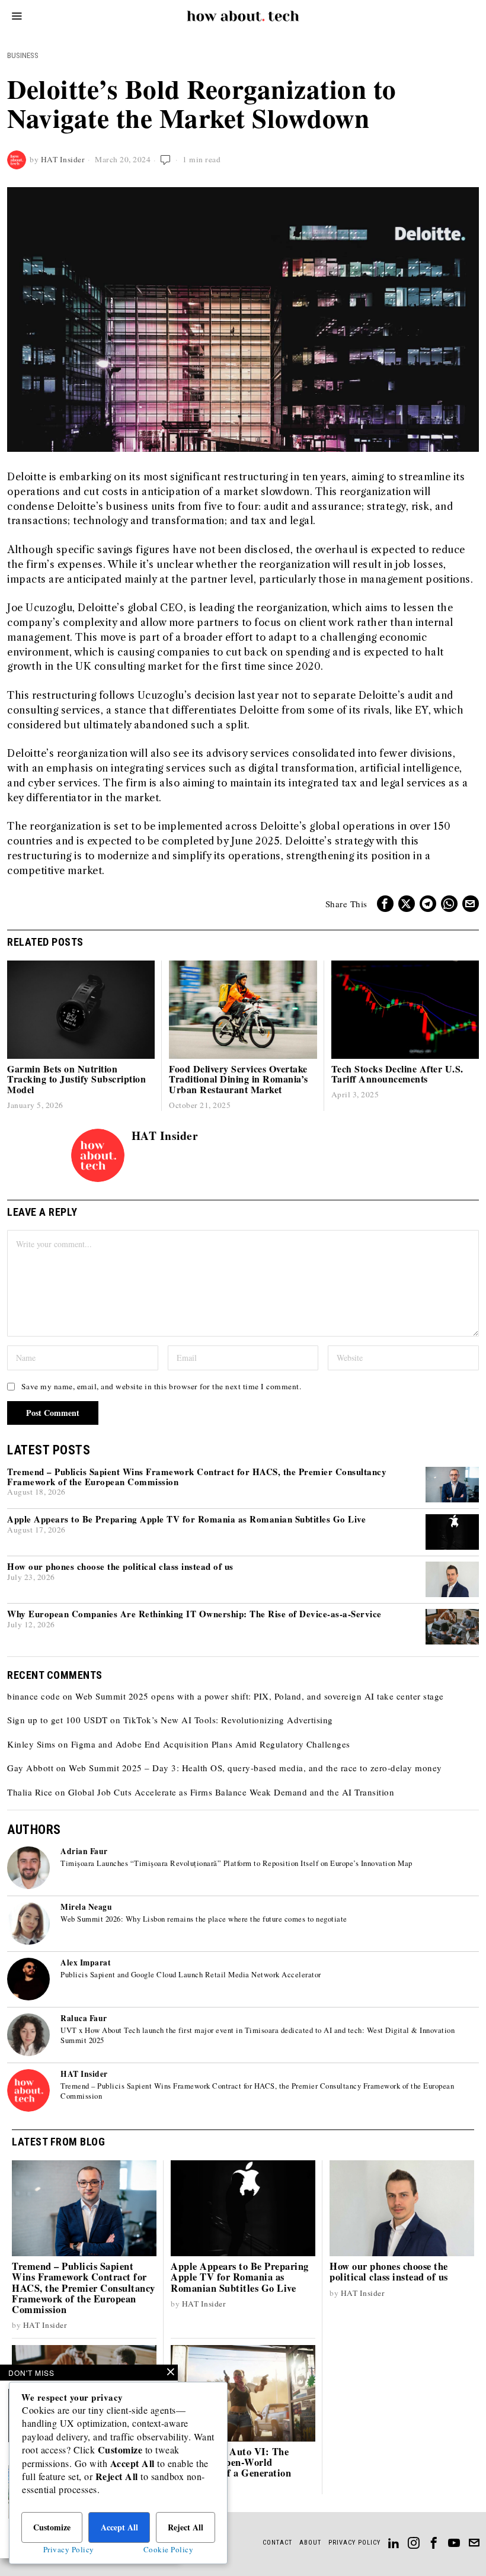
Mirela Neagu (86, 1907)
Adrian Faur (84, 1851)
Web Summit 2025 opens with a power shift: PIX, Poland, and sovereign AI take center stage (260, 1696)
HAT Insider (63, 159)
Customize (52, 2527)
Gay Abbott (30, 1768)
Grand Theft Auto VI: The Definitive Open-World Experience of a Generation (231, 2462)
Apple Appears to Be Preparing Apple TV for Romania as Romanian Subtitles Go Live (186, 1519)
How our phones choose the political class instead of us (120, 1567)
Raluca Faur (84, 2018)
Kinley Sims (31, 1744)
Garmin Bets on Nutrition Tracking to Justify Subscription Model (76, 1079)
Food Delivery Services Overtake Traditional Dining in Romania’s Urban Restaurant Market (239, 1079)
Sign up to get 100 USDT (57, 1720)
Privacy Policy (69, 2549)
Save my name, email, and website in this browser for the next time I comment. (162, 1386)
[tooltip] (385, 904)
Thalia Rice (30, 1792)
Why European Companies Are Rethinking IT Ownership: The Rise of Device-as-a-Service (194, 1614)
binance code (33, 1696)
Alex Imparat (86, 1962)
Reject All (186, 2527)
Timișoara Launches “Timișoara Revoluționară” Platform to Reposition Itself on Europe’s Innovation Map (236, 1864)
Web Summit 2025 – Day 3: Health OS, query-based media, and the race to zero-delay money (255, 1768)
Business (23, 55)
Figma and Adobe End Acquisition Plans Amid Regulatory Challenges (211, 1744)
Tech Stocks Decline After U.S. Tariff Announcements (397, 1074)
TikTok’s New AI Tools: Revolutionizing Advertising (228, 1720)
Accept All (119, 2527)
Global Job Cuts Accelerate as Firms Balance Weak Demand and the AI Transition (231, 1792)
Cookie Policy (169, 2549)
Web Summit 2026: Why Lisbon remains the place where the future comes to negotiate (204, 1919)
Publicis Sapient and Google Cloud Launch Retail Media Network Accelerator (191, 1975)
